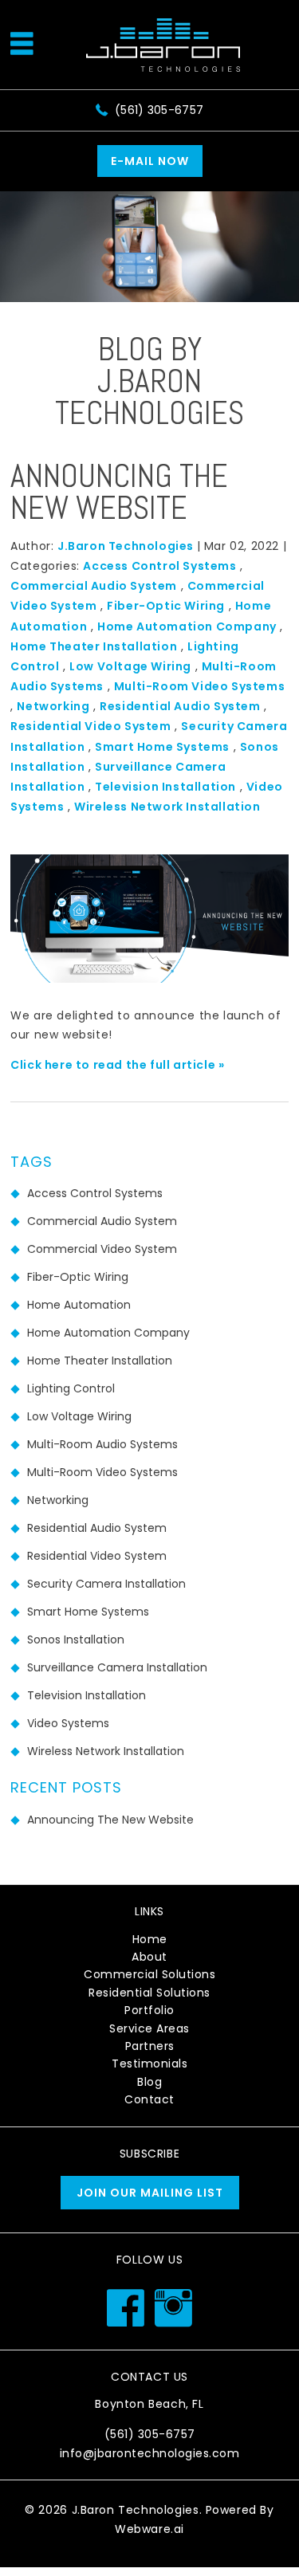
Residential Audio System (180, 706)
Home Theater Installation (94, 646)
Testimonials (149, 2064)
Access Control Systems (159, 566)
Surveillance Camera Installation (117, 1667)
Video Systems (68, 1723)
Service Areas (149, 2028)
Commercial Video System (102, 1249)
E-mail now (150, 161)
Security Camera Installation (106, 1584)
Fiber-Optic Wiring (166, 606)
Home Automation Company (187, 626)
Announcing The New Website (119, 492)
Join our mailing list (150, 2193)
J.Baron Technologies (136, 2510)
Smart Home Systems (162, 747)
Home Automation (79, 1305)
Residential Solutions (149, 1993)
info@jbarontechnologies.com (150, 2453)
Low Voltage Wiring (130, 666)
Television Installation (165, 787)
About (149, 1957)
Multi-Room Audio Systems (102, 1444)
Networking (53, 706)
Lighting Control (71, 1388)
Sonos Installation (76, 1639)
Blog (149, 2082)
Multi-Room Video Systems (199, 686)
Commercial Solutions (149, 1974)
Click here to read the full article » (117, 1065)
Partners (150, 2046)
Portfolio (149, 2010)
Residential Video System (90, 726)
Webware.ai (149, 2529)
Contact (149, 2099)
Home (150, 1939)
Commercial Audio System (94, 586)
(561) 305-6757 (159, 110)
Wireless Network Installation (167, 807)
